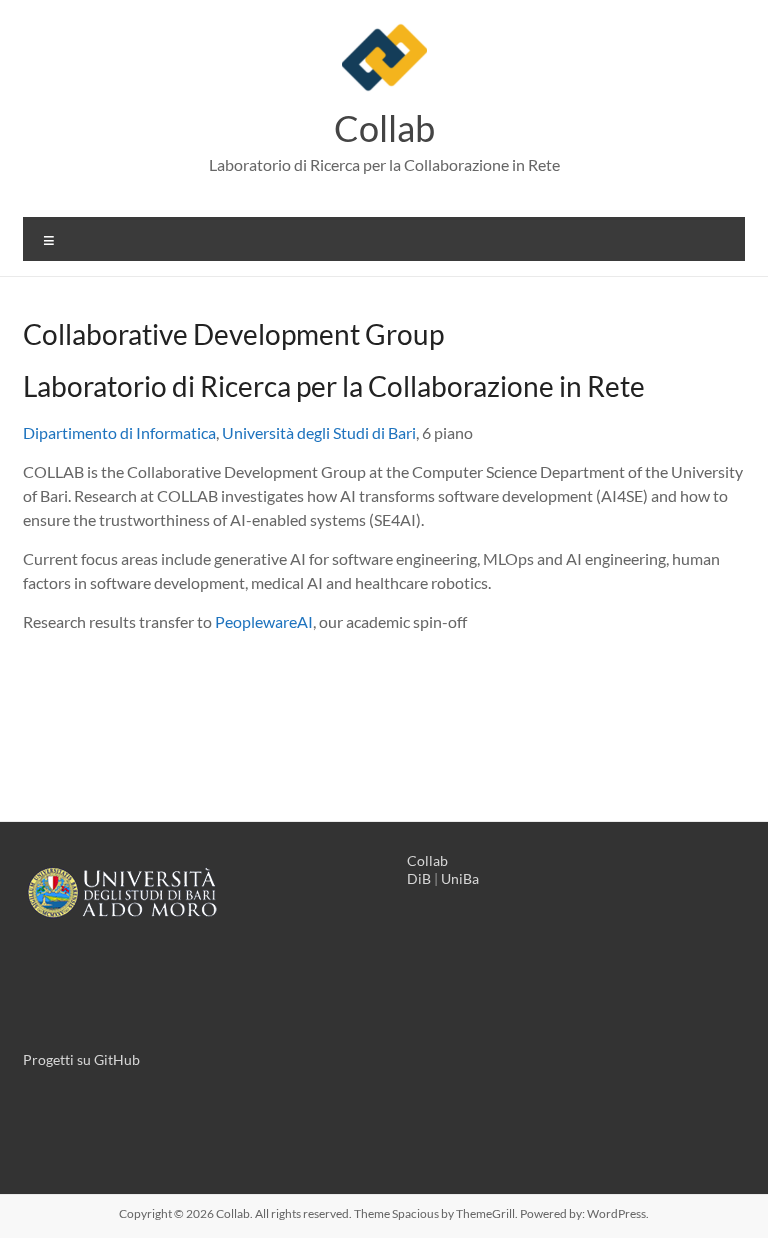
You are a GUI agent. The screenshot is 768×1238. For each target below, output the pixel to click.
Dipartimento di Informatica (119, 432)
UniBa (460, 878)
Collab (384, 128)
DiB (419, 878)
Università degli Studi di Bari (319, 432)
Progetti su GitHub (81, 1059)
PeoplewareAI (264, 621)
